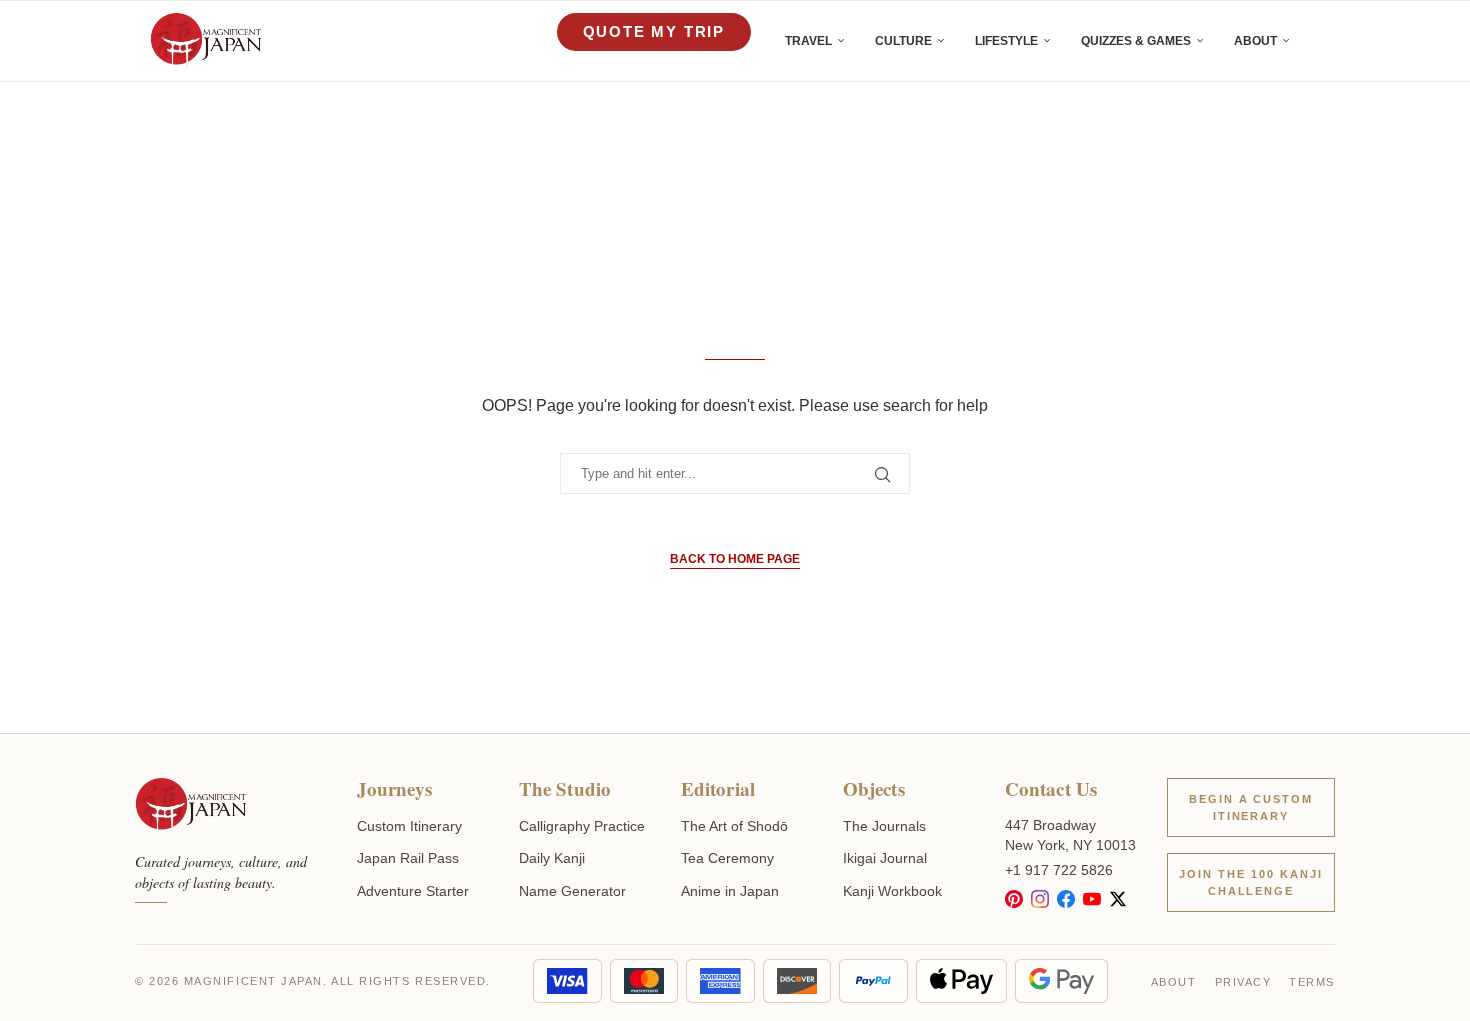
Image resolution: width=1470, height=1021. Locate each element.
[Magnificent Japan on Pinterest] (1014, 899)
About (1255, 41)
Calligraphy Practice (582, 826)
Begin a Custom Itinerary (1251, 807)
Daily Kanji (552, 858)
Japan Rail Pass (408, 858)
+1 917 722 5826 (1059, 870)
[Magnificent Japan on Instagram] (1040, 899)
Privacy (1243, 982)
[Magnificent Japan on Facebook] (1066, 899)
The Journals (884, 826)
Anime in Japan (730, 891)
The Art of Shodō (734, 826)
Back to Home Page (735, 559)
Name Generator (572, 891)
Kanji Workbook (892, 891)
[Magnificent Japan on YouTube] (1092, 899)
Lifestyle (1006, 41)
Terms (1312, 982)
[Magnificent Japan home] (190, 806)
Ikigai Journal (885, 858)
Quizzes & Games (1136, 41)
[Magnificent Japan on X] (1118, 899)
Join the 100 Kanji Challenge (1251, 882)
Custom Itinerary (409, 826)
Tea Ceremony (727, 858)
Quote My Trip (654, 31)
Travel (808, 41)
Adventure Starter (413, 891)
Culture (903, 41)
